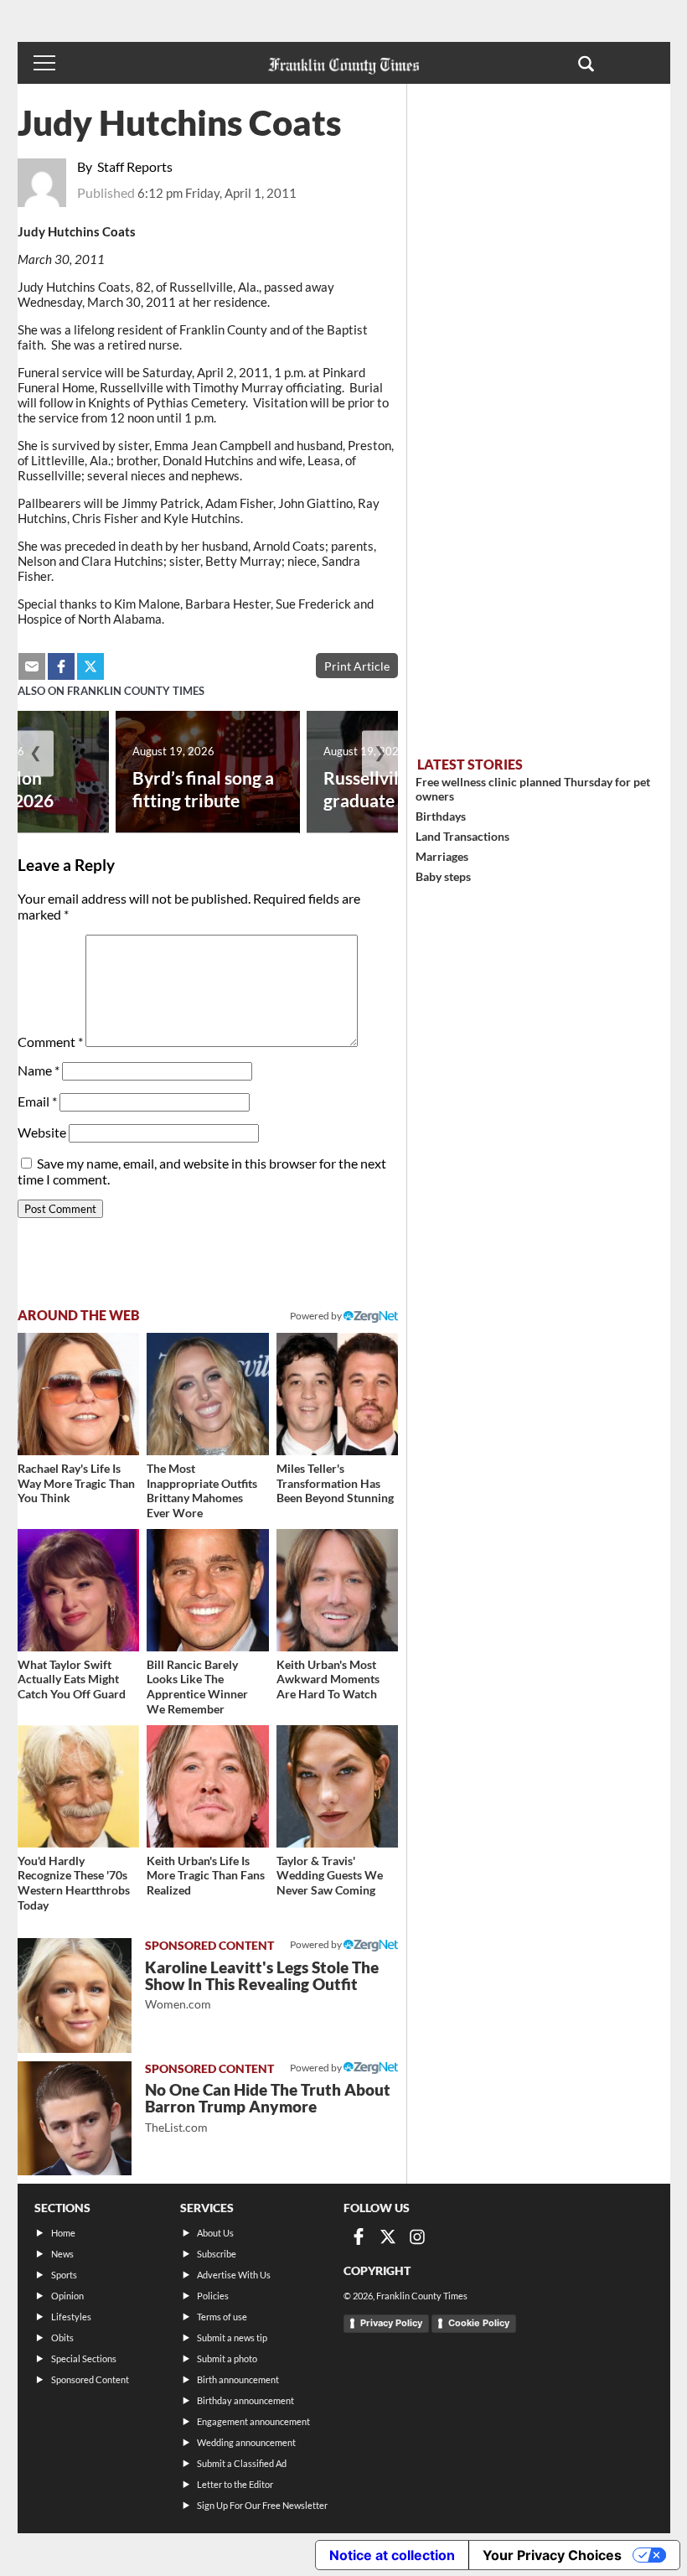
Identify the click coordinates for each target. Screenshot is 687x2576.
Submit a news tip (232, 2338)
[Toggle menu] (44, 63)
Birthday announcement (245, 2400)
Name (39, 1070)
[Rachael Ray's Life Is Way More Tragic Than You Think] (79, 1394)
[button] (586, 63)
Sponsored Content (90, 2379)
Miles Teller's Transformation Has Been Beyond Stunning (335, 1483)
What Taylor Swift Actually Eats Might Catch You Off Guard (72, 1679)
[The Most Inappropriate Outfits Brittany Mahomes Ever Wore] (208, 1394)
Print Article (357, 666)
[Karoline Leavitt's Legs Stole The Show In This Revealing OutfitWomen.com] (75, 1995)
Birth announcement (238, 2379)
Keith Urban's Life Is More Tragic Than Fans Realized (206, 1875)
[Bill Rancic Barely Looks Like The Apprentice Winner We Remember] (208, 1590)
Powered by (317, 1316)
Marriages (442, 856)
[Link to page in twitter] (90, 666)
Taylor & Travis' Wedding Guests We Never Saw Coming (330, 1875)
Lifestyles (71, 2317)
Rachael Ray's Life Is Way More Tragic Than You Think (76, 1483)
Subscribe (217, 2254)
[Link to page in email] (32, 666)
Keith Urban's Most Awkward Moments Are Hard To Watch (328, 1679)
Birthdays (441, 816)
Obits (62, 2338)
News (62, 2254)
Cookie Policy (479, 2323)
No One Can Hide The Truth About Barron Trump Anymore (268, 2107)
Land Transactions (462, 836)
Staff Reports (135, 166)
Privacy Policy (391, 2323)
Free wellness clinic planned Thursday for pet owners (533, 789)
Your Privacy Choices (552, 2555)
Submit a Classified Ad (242, 2463)
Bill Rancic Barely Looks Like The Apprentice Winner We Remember (197, 1687)
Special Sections (84, 2358)
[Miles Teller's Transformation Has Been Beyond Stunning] (338, 1394)
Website (42, 1132)
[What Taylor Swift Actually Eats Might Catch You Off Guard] (79, 1590)
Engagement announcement (253, 2421)
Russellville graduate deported (397, 789)
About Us (215, 2233)
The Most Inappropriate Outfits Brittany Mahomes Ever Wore (202, 1490)
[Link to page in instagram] (417, 2237)
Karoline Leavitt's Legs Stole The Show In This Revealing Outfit (262, 1985)
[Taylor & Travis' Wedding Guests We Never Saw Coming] (338, 1786)
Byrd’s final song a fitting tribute (203, 789)
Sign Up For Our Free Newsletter (262, 2505)
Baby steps (443, 876)
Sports (64, 2275)
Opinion (67, 2296)
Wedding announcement (246, 2442)
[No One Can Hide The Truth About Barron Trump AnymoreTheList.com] (75, 2118)
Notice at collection (392, 2555)
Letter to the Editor (235, 2484)
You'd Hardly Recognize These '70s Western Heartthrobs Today (74, 1883)
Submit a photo (227, 2358)
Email (37, 1101)
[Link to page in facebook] (61, 666)
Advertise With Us (234, 2275)
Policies (213, 2296)
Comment (50, 1042)
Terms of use (222, 2317)
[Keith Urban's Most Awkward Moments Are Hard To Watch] (338, 1590)
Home (63, 2233)
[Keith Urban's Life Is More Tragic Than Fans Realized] (208, 1786)
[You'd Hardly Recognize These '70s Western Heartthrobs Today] (79, 1786)
